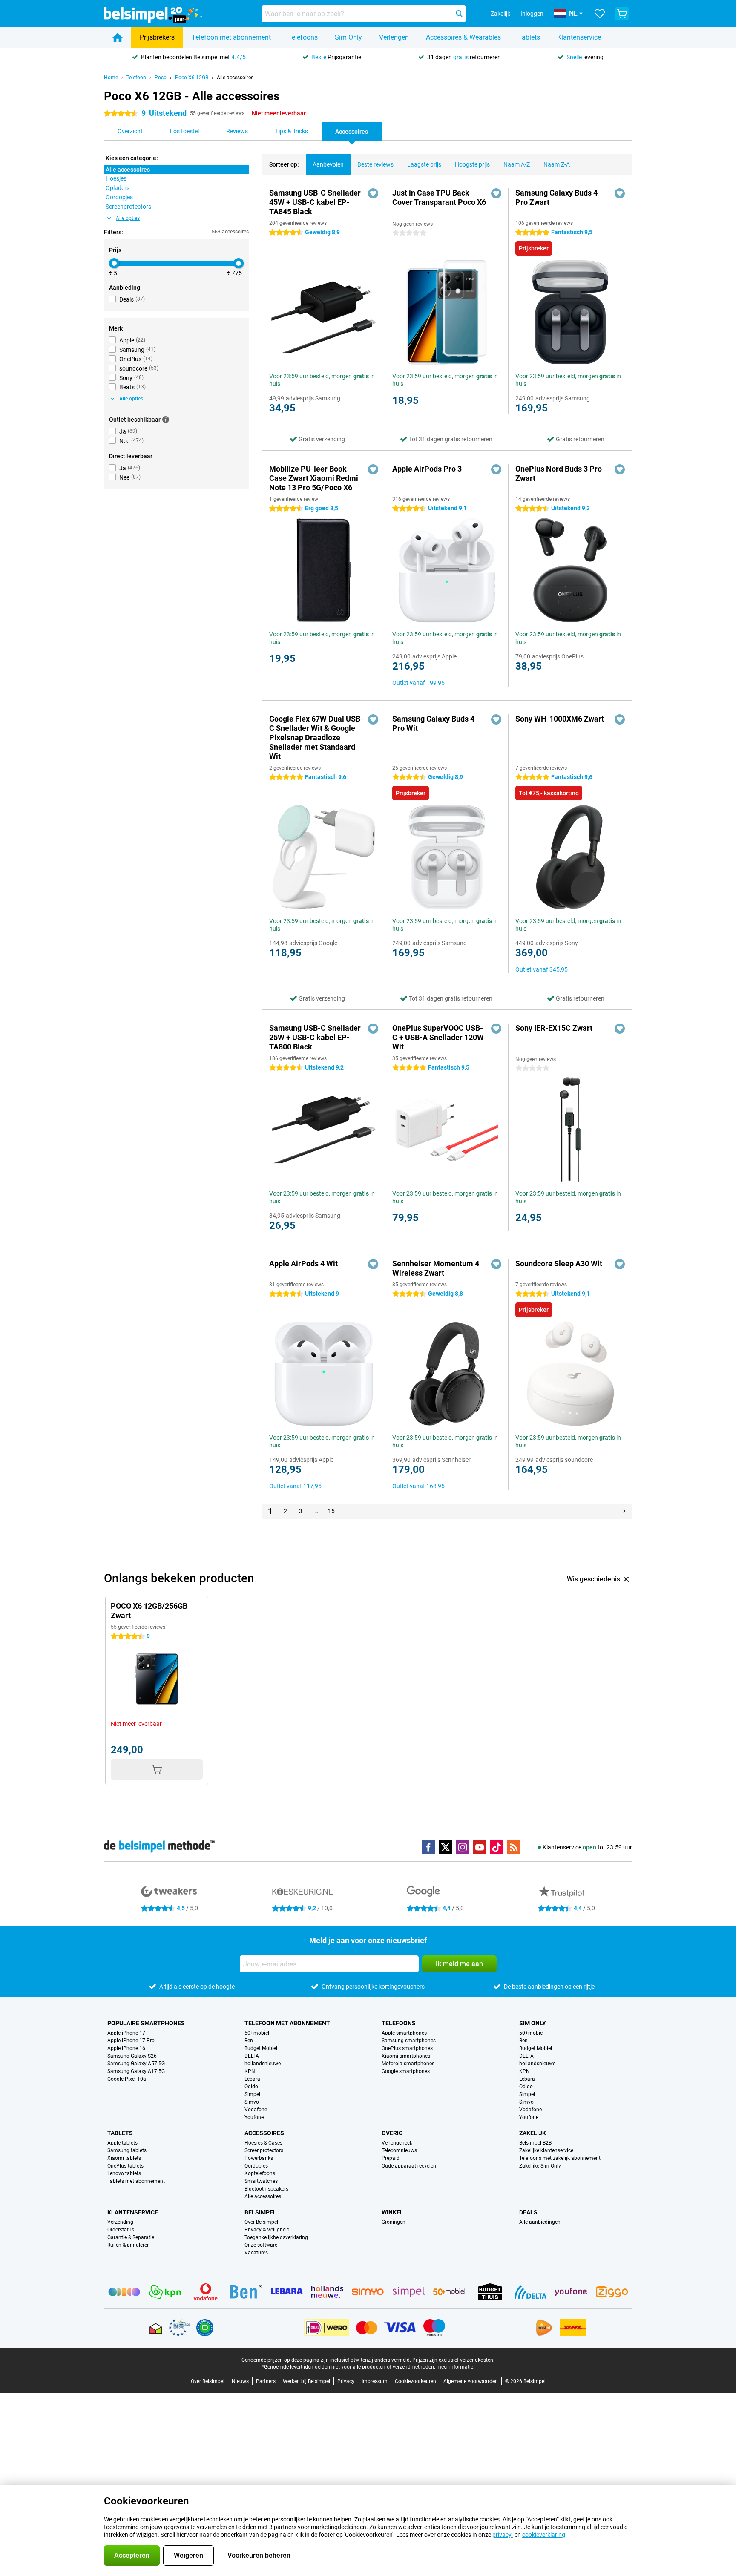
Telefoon (136, 78)
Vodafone (256, 2110)
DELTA (252, 2056)
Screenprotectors (264, 2150)
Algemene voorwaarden (471, 2381)
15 (331, 1511)
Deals (528, 2212)
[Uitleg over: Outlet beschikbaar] (166, 420)
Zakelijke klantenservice (546, 2150)
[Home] (118, 37)
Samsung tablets (127, 2150)
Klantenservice (579, 37)
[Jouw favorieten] (600, 14)
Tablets (529, 37)
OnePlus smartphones (407, 2048)
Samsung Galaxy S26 (132, 2056)
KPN (250, 2071)
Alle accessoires (235, 78)
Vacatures (256, 2253)
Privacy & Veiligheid (267, 2230)
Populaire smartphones (146, 2023)
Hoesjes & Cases (263, 2143)
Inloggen (532, 14)
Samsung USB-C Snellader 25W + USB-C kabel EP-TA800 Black (315, 1037)
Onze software (261, 2245)
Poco (161, 78)
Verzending (120, 2222)
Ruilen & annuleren (129, 2245)
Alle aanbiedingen (540, 2222)
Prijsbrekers (157, 37)
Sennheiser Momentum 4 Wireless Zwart (436, 1268)
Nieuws (240, 2381)
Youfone (254, 2117)
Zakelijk (533, 2133)
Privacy (346, 2381)
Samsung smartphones (409, 2041)
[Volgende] (624, 1511)
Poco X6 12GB (192, 78)
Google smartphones (406, 2071)
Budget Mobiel (261, 2048)
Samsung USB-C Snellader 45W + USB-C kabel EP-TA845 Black (315, 202)
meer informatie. (456, 2367)
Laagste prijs (424, 164)
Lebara (252, 2079)
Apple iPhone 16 (126, 2048)
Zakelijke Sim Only (540, 2166)
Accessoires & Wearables (463, 37)
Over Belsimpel (261, 2222)
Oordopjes (256, 2166)
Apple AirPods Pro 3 (427, 469)
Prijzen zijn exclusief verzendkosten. (453, 2360)
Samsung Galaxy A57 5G (136, 2064)
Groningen (394, 2222)
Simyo (252, 2102)
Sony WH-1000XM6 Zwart (560, 719)
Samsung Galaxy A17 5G (136, 2071)
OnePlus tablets (125, 2166)
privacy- (503, 2535)
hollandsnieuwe (263, 2064)
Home (111, 78)
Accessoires (264, 2133)
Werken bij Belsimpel (306, 2381)
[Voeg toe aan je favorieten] (373, 193)
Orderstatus (121, 2230)
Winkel (392, 2212)
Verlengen (394, 37)
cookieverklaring (544, 2535)
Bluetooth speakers (266, 2189)
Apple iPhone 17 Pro (131, 2041)
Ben (249, 2041)
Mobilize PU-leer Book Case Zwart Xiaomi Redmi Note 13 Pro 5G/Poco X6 (314, 478)
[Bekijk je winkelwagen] (622, 14)
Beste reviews (375, 164)
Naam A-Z (517, 164)
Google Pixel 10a (127, 2079)
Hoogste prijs (472, 164)
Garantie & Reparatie (131, 2237)
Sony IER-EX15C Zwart (554, 1028)
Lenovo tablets (124, 2173)
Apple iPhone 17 (126, 2033)
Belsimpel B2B (535, 2143)
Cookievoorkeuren (415, 2381)
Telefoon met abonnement (231, 37)
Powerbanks (259, 2158)
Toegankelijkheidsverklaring (276, 2237)
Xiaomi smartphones (406, 2056)
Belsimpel (260, 2212)
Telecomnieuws (399, 2150)
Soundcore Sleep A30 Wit (559, 1264)
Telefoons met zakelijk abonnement (560, 2158)
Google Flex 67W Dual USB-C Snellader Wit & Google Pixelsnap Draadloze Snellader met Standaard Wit (316, 737)
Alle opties (128, 218)
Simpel (252, 2094)
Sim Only (348, 37)
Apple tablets (122, 2143)
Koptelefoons (260, 2173)
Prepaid (391, 2158)
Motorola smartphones (408, 2064)
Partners (266, 2381)
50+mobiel (257, 2033)
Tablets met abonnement (136, 2181)
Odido (251, 2087)
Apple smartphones (404, 2033)
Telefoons (303, 37)
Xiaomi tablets (124, 2158)
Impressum (375, 2381)
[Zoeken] (459, 14)
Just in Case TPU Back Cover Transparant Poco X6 (439, 197)
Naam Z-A (557, 164)
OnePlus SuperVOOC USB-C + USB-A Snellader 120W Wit (438, 1037)
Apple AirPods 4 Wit (303, 1264)
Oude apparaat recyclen (409, 2166)
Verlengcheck (397, 2143)
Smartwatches (261, 2181)
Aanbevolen (328, 164)
